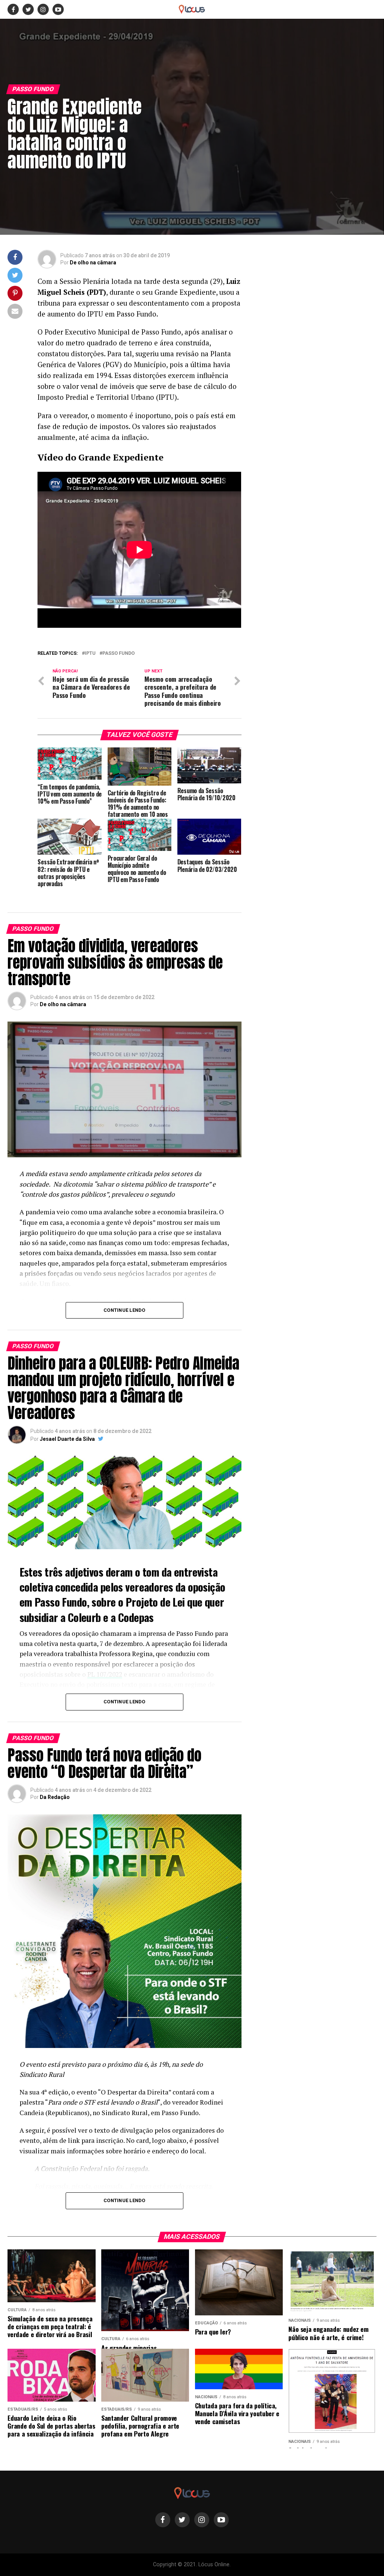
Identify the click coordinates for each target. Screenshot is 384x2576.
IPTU (90, 653)
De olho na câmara (93, 263)
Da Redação (55, 1797)
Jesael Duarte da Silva (67, 1439)
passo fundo (118, 653)
